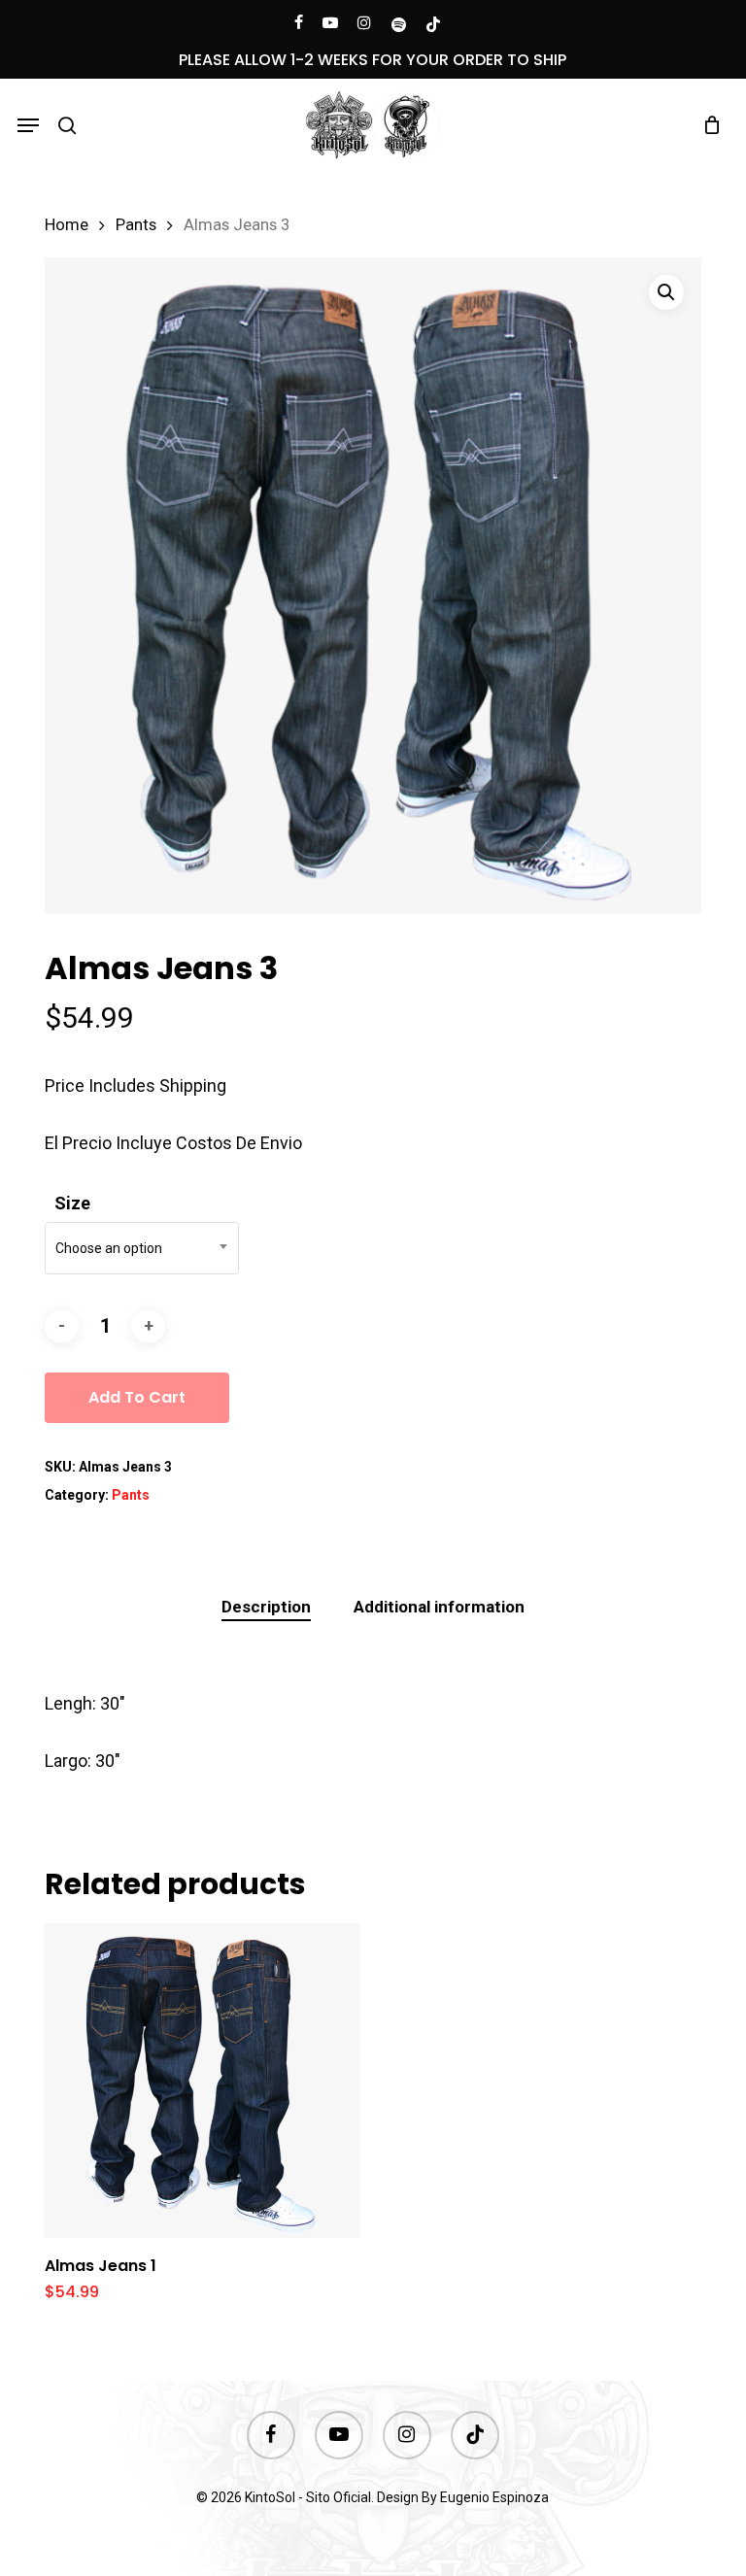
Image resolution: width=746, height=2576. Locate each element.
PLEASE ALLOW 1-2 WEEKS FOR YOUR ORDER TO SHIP (373, 60)
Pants (136, 225)
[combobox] (142, 1248)
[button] (28, 125)
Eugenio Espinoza (494, 2497)
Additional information (439, 1607)
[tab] (266, 1607)
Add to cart (137, 1397)
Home (67, 225)
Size (72, 1203)
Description (266, 1607)
